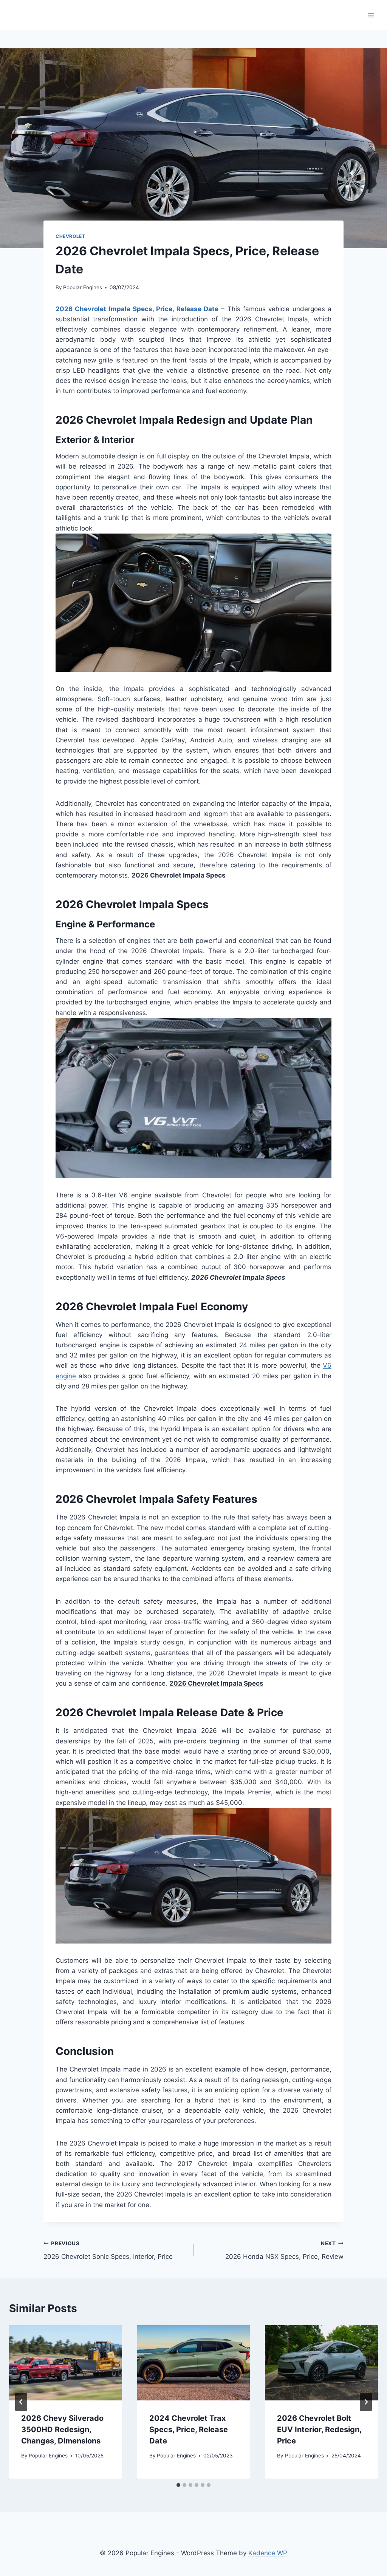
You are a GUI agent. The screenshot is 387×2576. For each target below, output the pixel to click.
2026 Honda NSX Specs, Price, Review (284, 2250)
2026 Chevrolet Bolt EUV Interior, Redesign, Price (319, 2429)
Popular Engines (83, 287)
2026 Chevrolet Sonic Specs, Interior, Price (108, 2250)
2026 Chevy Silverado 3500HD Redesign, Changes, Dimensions (62, 2429)
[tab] (178, 2485)
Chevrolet (70, 236)
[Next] (366, 2402)
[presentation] (66, 2363)
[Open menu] (371, 15)
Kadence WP (268, 2553)
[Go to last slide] (21, 2402)
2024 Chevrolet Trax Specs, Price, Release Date (189, 2429)
